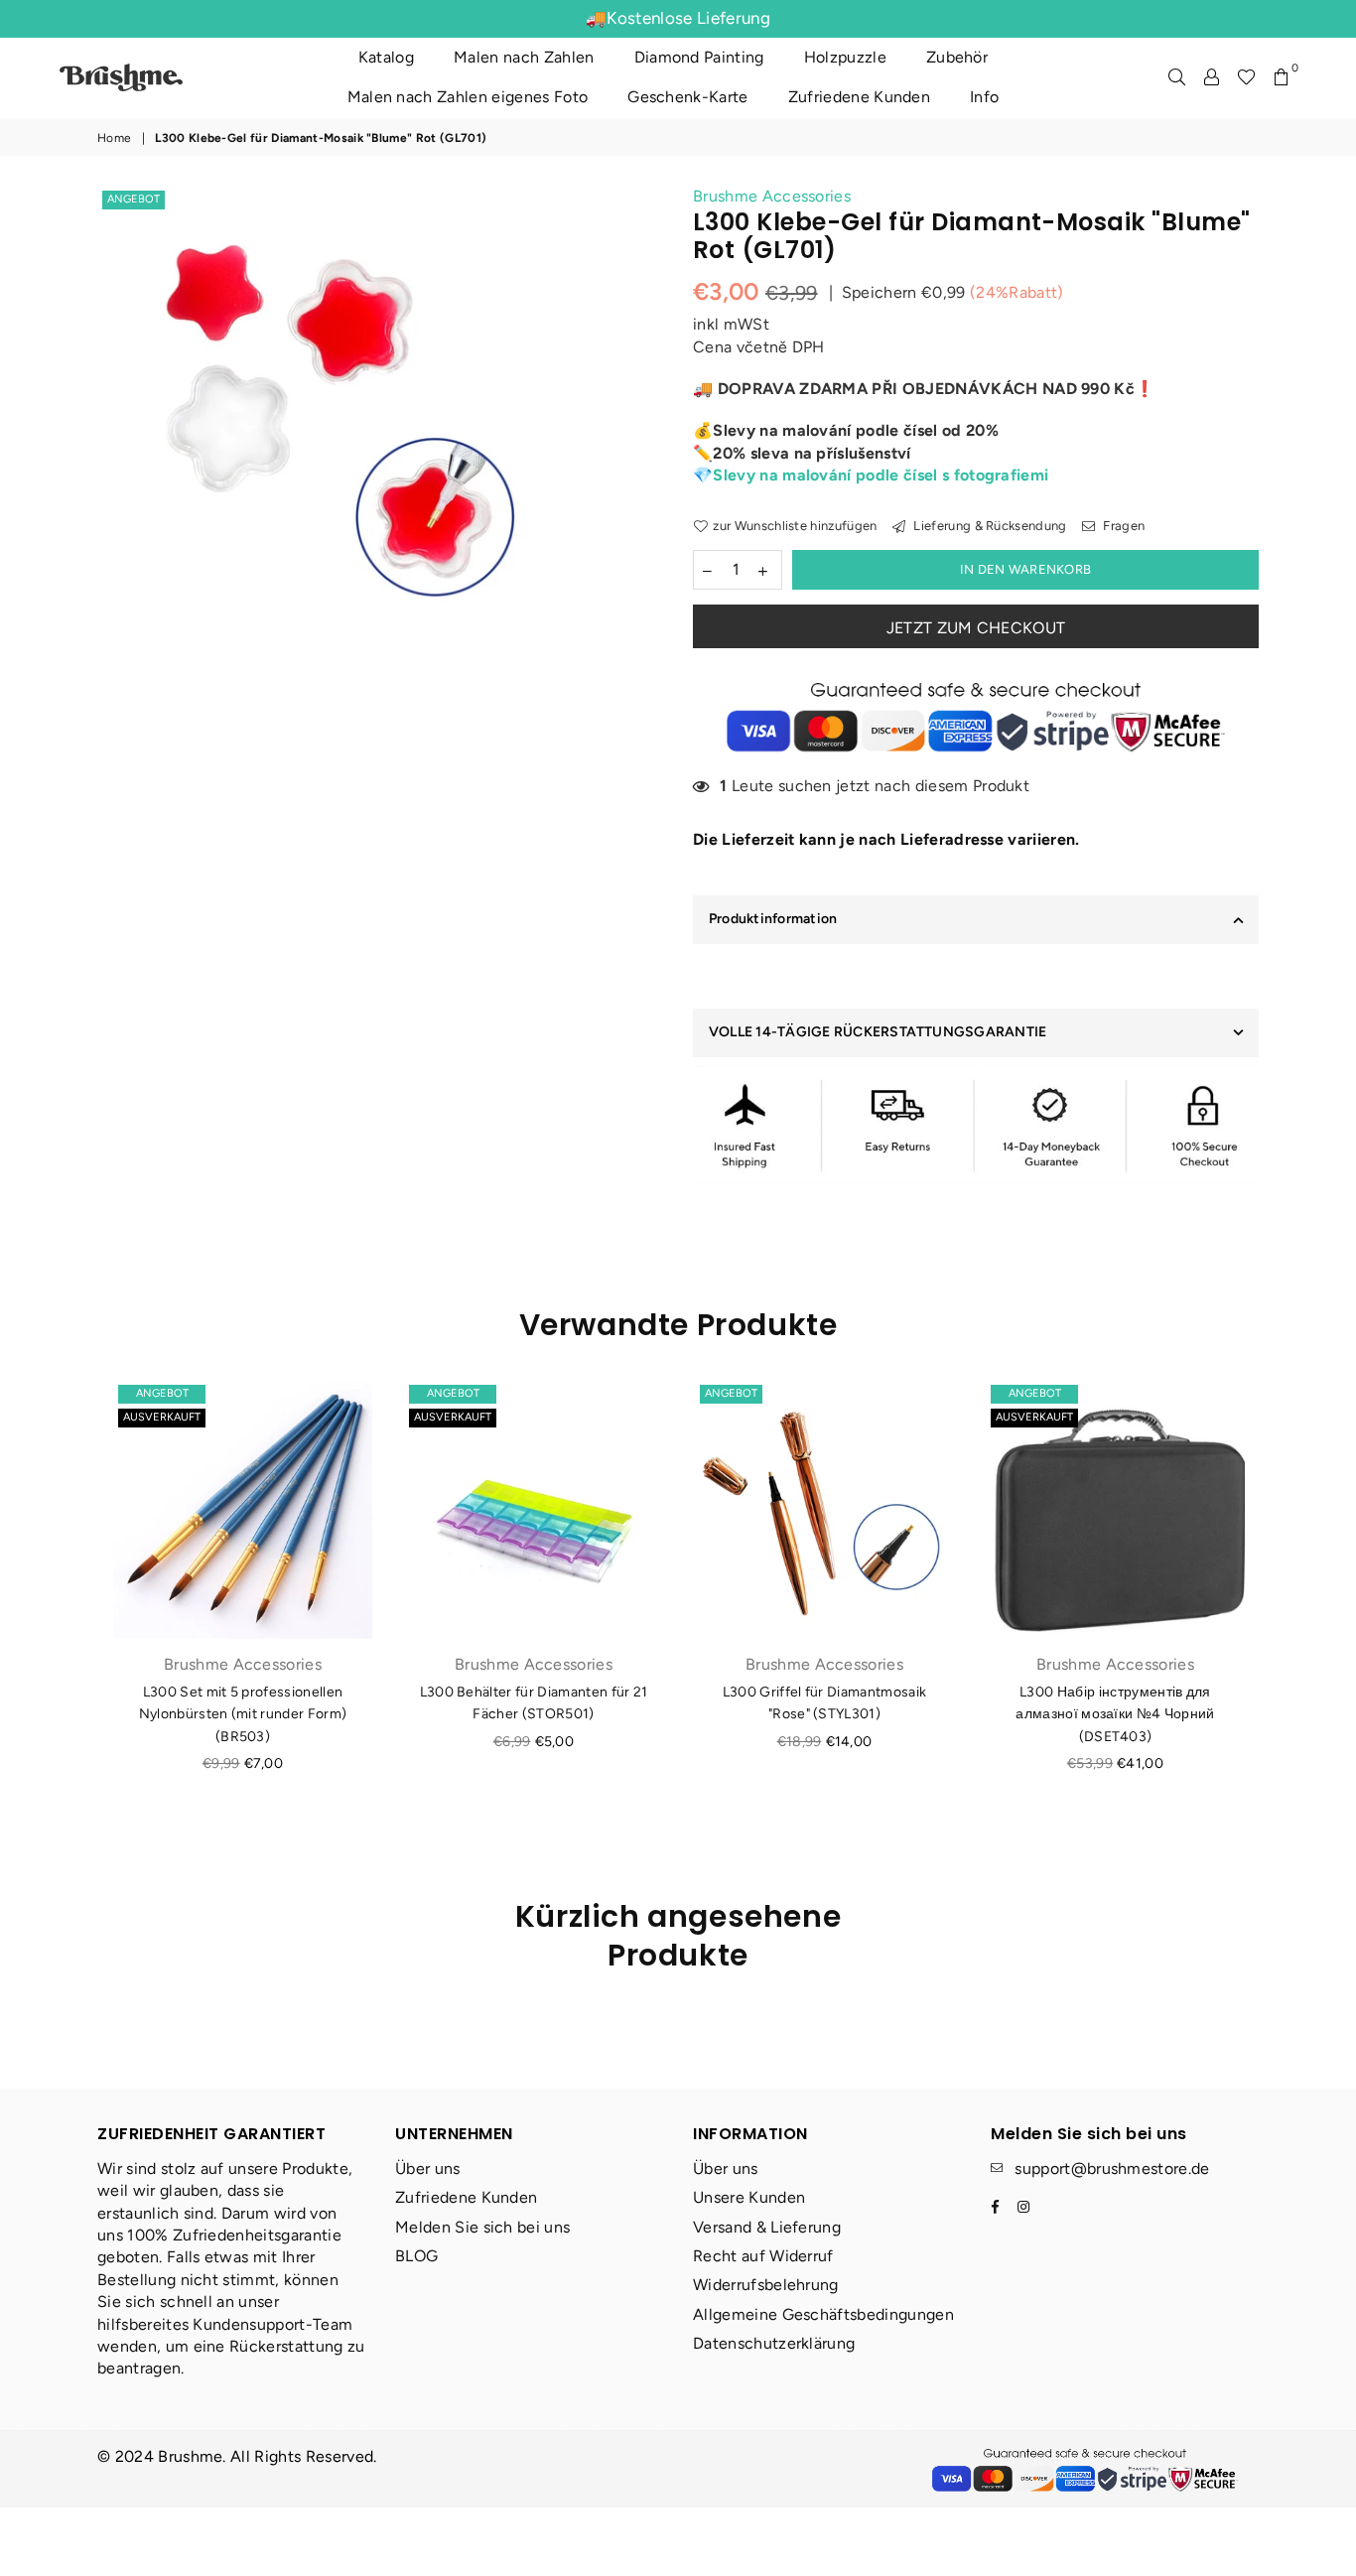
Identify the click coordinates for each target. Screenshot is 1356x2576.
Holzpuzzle (845, 57)
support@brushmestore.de (1112, 2169)
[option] (338, 426)
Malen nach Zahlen (524, 57)
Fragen (1122, 526)
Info (984, 97)
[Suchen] (1177, 77)
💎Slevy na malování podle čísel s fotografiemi (871, 475)
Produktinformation (773, 919)
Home (114, 138)
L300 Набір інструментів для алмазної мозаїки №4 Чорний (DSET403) (1115, 1714)
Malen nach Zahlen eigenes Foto (468, 97)
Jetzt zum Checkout (976, 628)
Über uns (428, 2169)
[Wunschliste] (1246, 77)
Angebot (134, 199)
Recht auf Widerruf (763, 2256)
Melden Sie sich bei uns (482, 2227)
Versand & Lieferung (767, 2227)
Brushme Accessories (772, 196)
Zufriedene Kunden (859, 97)
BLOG (416, 2256)
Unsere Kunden (749, 2197)
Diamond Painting (699, 57)
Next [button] (1281, 1627)
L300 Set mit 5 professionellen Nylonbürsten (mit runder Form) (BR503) (243, 1714)
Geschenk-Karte (687, 97)
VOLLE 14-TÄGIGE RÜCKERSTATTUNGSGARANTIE (878, 1032)
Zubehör (957, 57)
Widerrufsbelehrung (766, 2285)
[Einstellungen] (1212, 77)
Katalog (386, 57)
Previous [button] (75, 1627)
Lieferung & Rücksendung (989, 526)
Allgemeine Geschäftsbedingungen (823, 2314)
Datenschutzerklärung (774, 2343)
